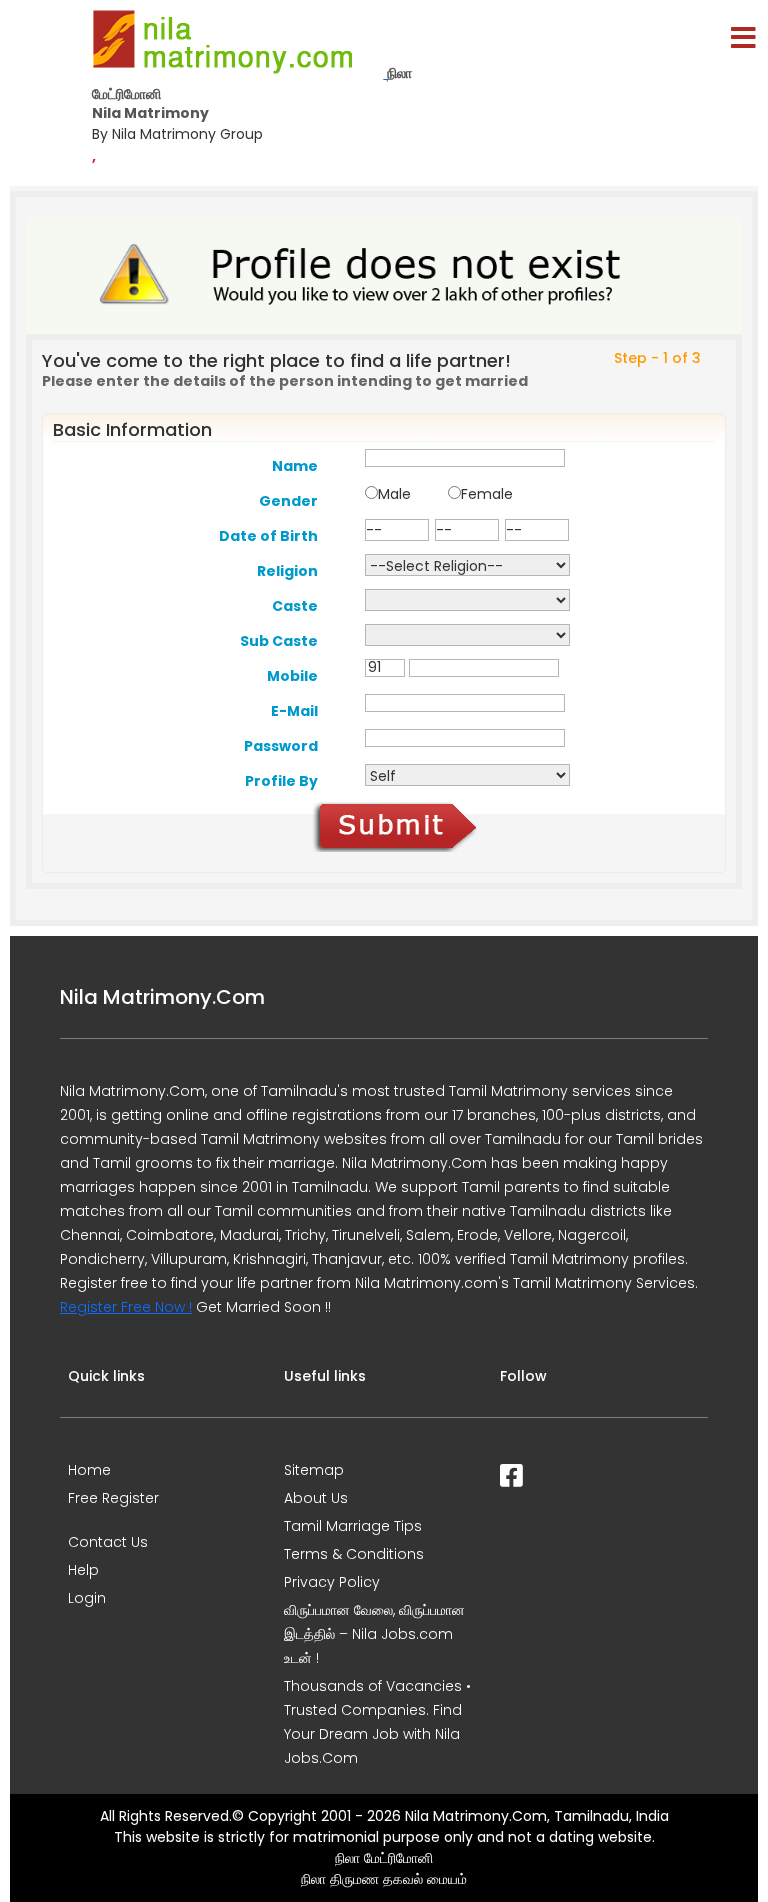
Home (89, 1470)
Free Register (113, 1498)
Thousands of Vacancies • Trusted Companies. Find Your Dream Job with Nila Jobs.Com (377, 1722)
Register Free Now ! (126, 1307)
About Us (316, 1498)
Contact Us (108, 1542)
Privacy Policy (332, 1582)
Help (83, 1570)
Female (487, 494)
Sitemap (314, 1470)
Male (394, 494)
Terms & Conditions (354, 1554)
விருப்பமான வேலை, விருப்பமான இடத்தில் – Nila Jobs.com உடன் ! (374, 1634)
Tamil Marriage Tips (353, 1526)
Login (87, 1598)
